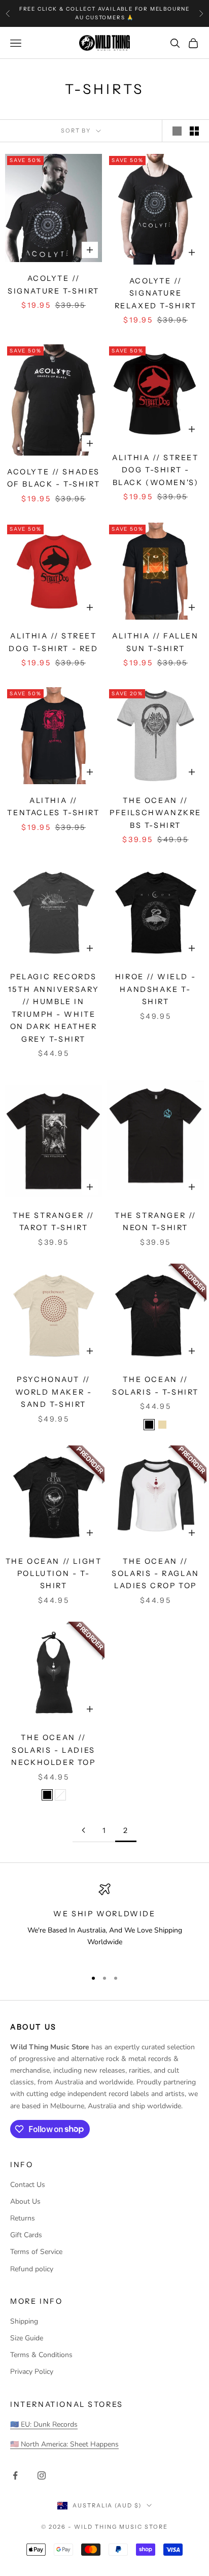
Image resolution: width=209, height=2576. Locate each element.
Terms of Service (36, 2252)
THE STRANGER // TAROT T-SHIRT (54, 1221)
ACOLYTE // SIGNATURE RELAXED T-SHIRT (156, 293)
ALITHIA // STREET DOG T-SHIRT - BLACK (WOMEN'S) (155, 470)
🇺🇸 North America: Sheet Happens (64, 2444)
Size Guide (27, 2338)
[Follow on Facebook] (15, 2475)
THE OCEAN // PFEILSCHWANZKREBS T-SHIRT (155, 813)
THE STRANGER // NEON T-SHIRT (155, 1221)
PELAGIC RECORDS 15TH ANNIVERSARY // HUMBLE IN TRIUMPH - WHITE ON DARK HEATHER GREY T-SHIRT (54, 1008)
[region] (104, 1922)
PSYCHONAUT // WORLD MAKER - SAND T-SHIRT (54, 1392)
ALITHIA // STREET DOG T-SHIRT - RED (53, 642)
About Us (25, 2201)
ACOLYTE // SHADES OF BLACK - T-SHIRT (54, 478)
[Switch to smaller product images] (194, 131)
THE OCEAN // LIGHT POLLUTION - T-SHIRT (54, 1574)
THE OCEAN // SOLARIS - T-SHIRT (155, 1386)
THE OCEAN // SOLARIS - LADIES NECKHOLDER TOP (53, 1750)
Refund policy (32, 2269)
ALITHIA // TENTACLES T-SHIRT (53, 807)
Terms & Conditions (41, 2355)
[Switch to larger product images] (177, 131)
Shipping (24, 2321)
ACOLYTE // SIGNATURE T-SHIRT (54, 284)
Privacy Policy (32, 2372)
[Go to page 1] (83, 1830)
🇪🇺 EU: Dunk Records (44, 2424)
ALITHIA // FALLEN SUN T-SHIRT (155, 642)
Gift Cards (26, 2235)
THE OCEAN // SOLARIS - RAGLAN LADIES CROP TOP (155, 1574)
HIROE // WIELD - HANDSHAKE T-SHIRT (155, 989)
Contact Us (28, 2185)
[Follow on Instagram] (42, 2475)
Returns (23, 2218)
